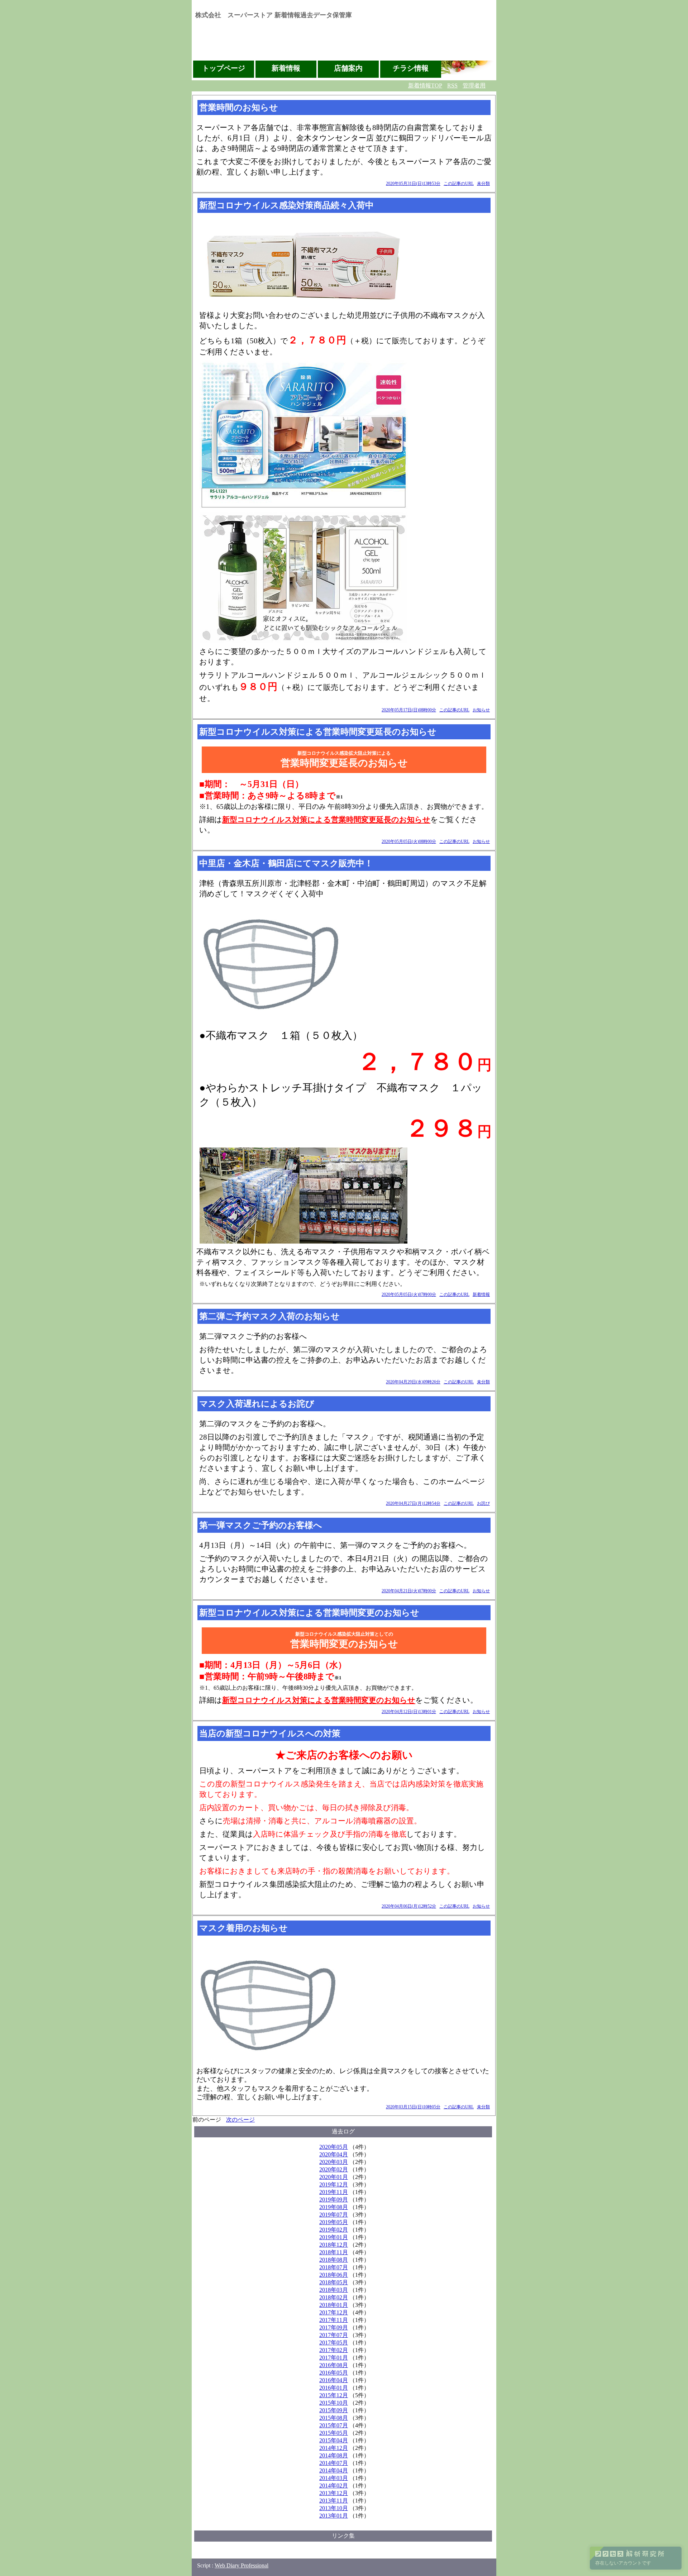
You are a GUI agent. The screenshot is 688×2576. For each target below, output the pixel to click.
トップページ (224, 68)
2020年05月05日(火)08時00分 (409, 841)
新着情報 (286, 68)
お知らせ (481, 710)
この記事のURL (459, 183)
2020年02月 (334, 2169)
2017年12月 (334, 2312)
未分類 (483, 183)
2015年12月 (334, 2395)
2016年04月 (334, 2380)
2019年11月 (334, 2192)
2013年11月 (334, 2501)
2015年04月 (334, 2440)
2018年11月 (334, 2252)
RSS (452, 85)
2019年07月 (334, 2215)
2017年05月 (334, 2343)
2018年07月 (334, 2267)
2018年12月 (334, 2245)
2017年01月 (334, 2358)
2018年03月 (334, 2290)
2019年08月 (334, 2207)
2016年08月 (334, 2365)
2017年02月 (334, 2350)
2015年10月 (334, 2403)
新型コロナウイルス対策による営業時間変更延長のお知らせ (326, 820)
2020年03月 (334, 2162)
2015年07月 (334, 2425)
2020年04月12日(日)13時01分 (409, 1712)
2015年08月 (334, 2418)
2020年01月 (334, 2177)
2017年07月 (334, 2335)
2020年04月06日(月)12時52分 (409, 1906)
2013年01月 (334, 2516)
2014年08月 (334, 2455)
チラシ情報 (411, 68)
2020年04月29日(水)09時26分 (413, 1382)
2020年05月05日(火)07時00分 (409, 1294)
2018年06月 (334, 2275)
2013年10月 (334, 2508)
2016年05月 (334, 2373)
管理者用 (474, 85)
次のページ (240, 2120)
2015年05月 (334, 2433)
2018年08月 (334, 2260)
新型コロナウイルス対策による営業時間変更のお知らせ (319, 1700)
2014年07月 (334, 2463)
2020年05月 (334, 2147)
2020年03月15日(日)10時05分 (413, 2107)
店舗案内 (348, 68)
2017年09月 (334, 2327)
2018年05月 (334, 2282)
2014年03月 (334, 2478)
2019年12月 (334, 2184)
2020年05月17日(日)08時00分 (409, 710)
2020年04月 (334, 2154)
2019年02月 (334, 2230)
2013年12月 (334, 2493)
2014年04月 (334, 2470)
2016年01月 (334, 2388)
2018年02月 (334, 2297)
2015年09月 (334, 2410)
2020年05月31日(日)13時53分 (413, 183)
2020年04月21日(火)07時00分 (409, 1591)
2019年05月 (334, 2222)
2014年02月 (334, 2486)
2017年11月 (334, 2320)
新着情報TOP (425, 85)
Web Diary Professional (242, 2565)
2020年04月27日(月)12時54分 (413, 1503)
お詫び (483, 1503)
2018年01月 (334, 2305)
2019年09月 (334, 2200)
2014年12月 (334, 2448)
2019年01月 (334, 2237)
